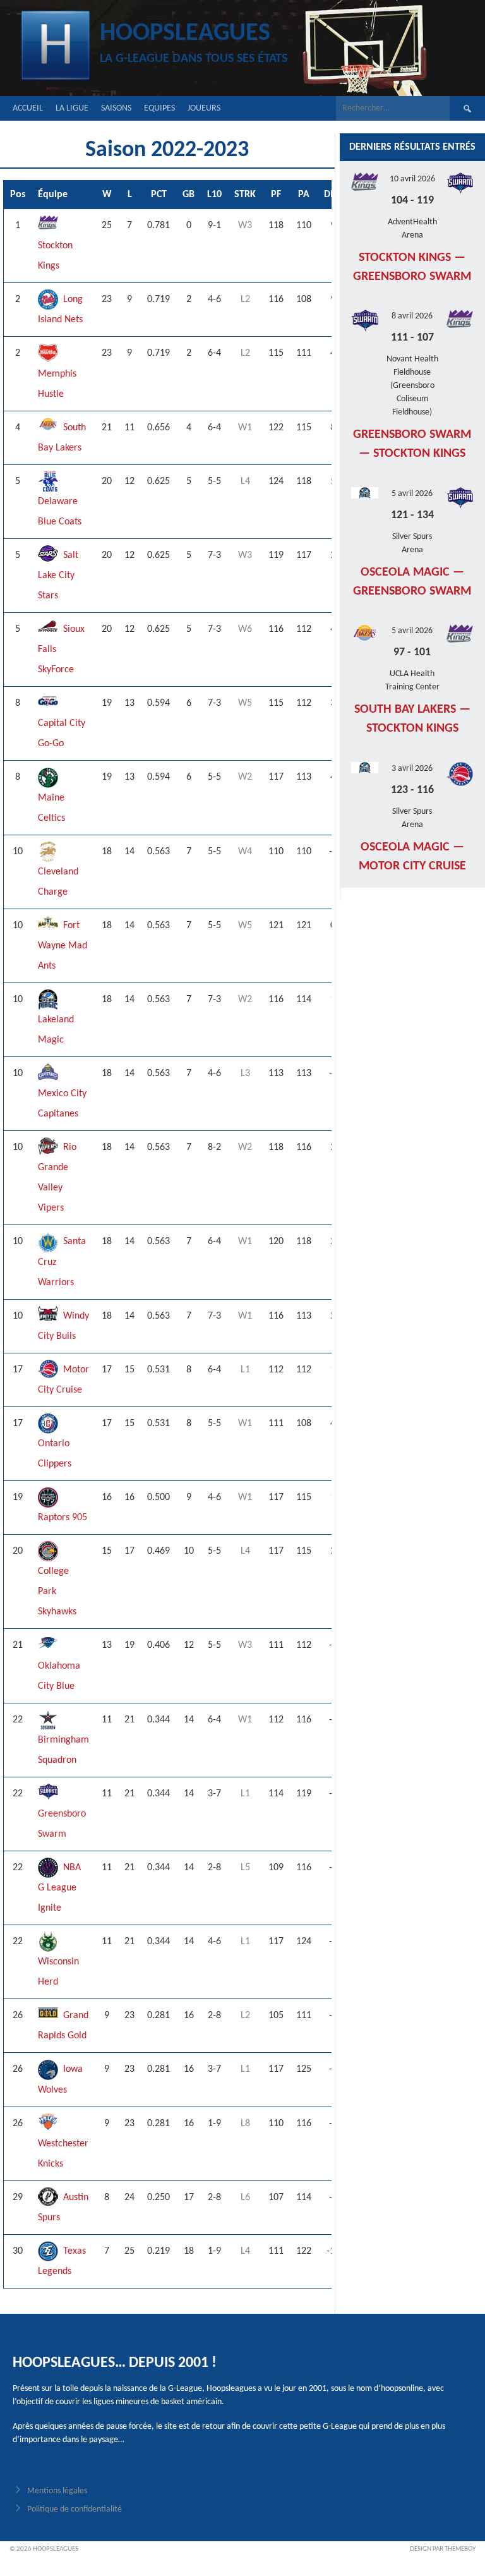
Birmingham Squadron (63, 1750)
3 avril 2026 (412, 769)
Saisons (116, 108)
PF (276, 195)
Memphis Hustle (57, 384)
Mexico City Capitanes (62, 1104)
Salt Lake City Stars (58, 576)
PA (304, 195)
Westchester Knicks (63, 2154)
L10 (214, 195)
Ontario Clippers (55, 1454)
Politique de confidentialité (75, 2509)
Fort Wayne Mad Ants (63, 946)
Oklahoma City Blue (59, 1676)
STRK (245, 195)
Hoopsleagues (185, 33)
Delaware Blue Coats (60, 512)
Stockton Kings (55, 256)
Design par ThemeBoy (443, 2549)
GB (189, 195)
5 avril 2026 (412, 494)
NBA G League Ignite (59, 1888)
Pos (18, 195)
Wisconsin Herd (58, 1972)
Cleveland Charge (58, 882)
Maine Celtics (51, 808)
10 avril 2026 (412, 179)
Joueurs (204, 108)
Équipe (53, 195)
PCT (159, 195)
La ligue (72, 108)
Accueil (28, 108)
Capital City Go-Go (62, 734)
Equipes (159, 108)
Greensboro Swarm (62, 1824)
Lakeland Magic (56, 1030)
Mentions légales (57, 2491)
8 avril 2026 (412, 316)
